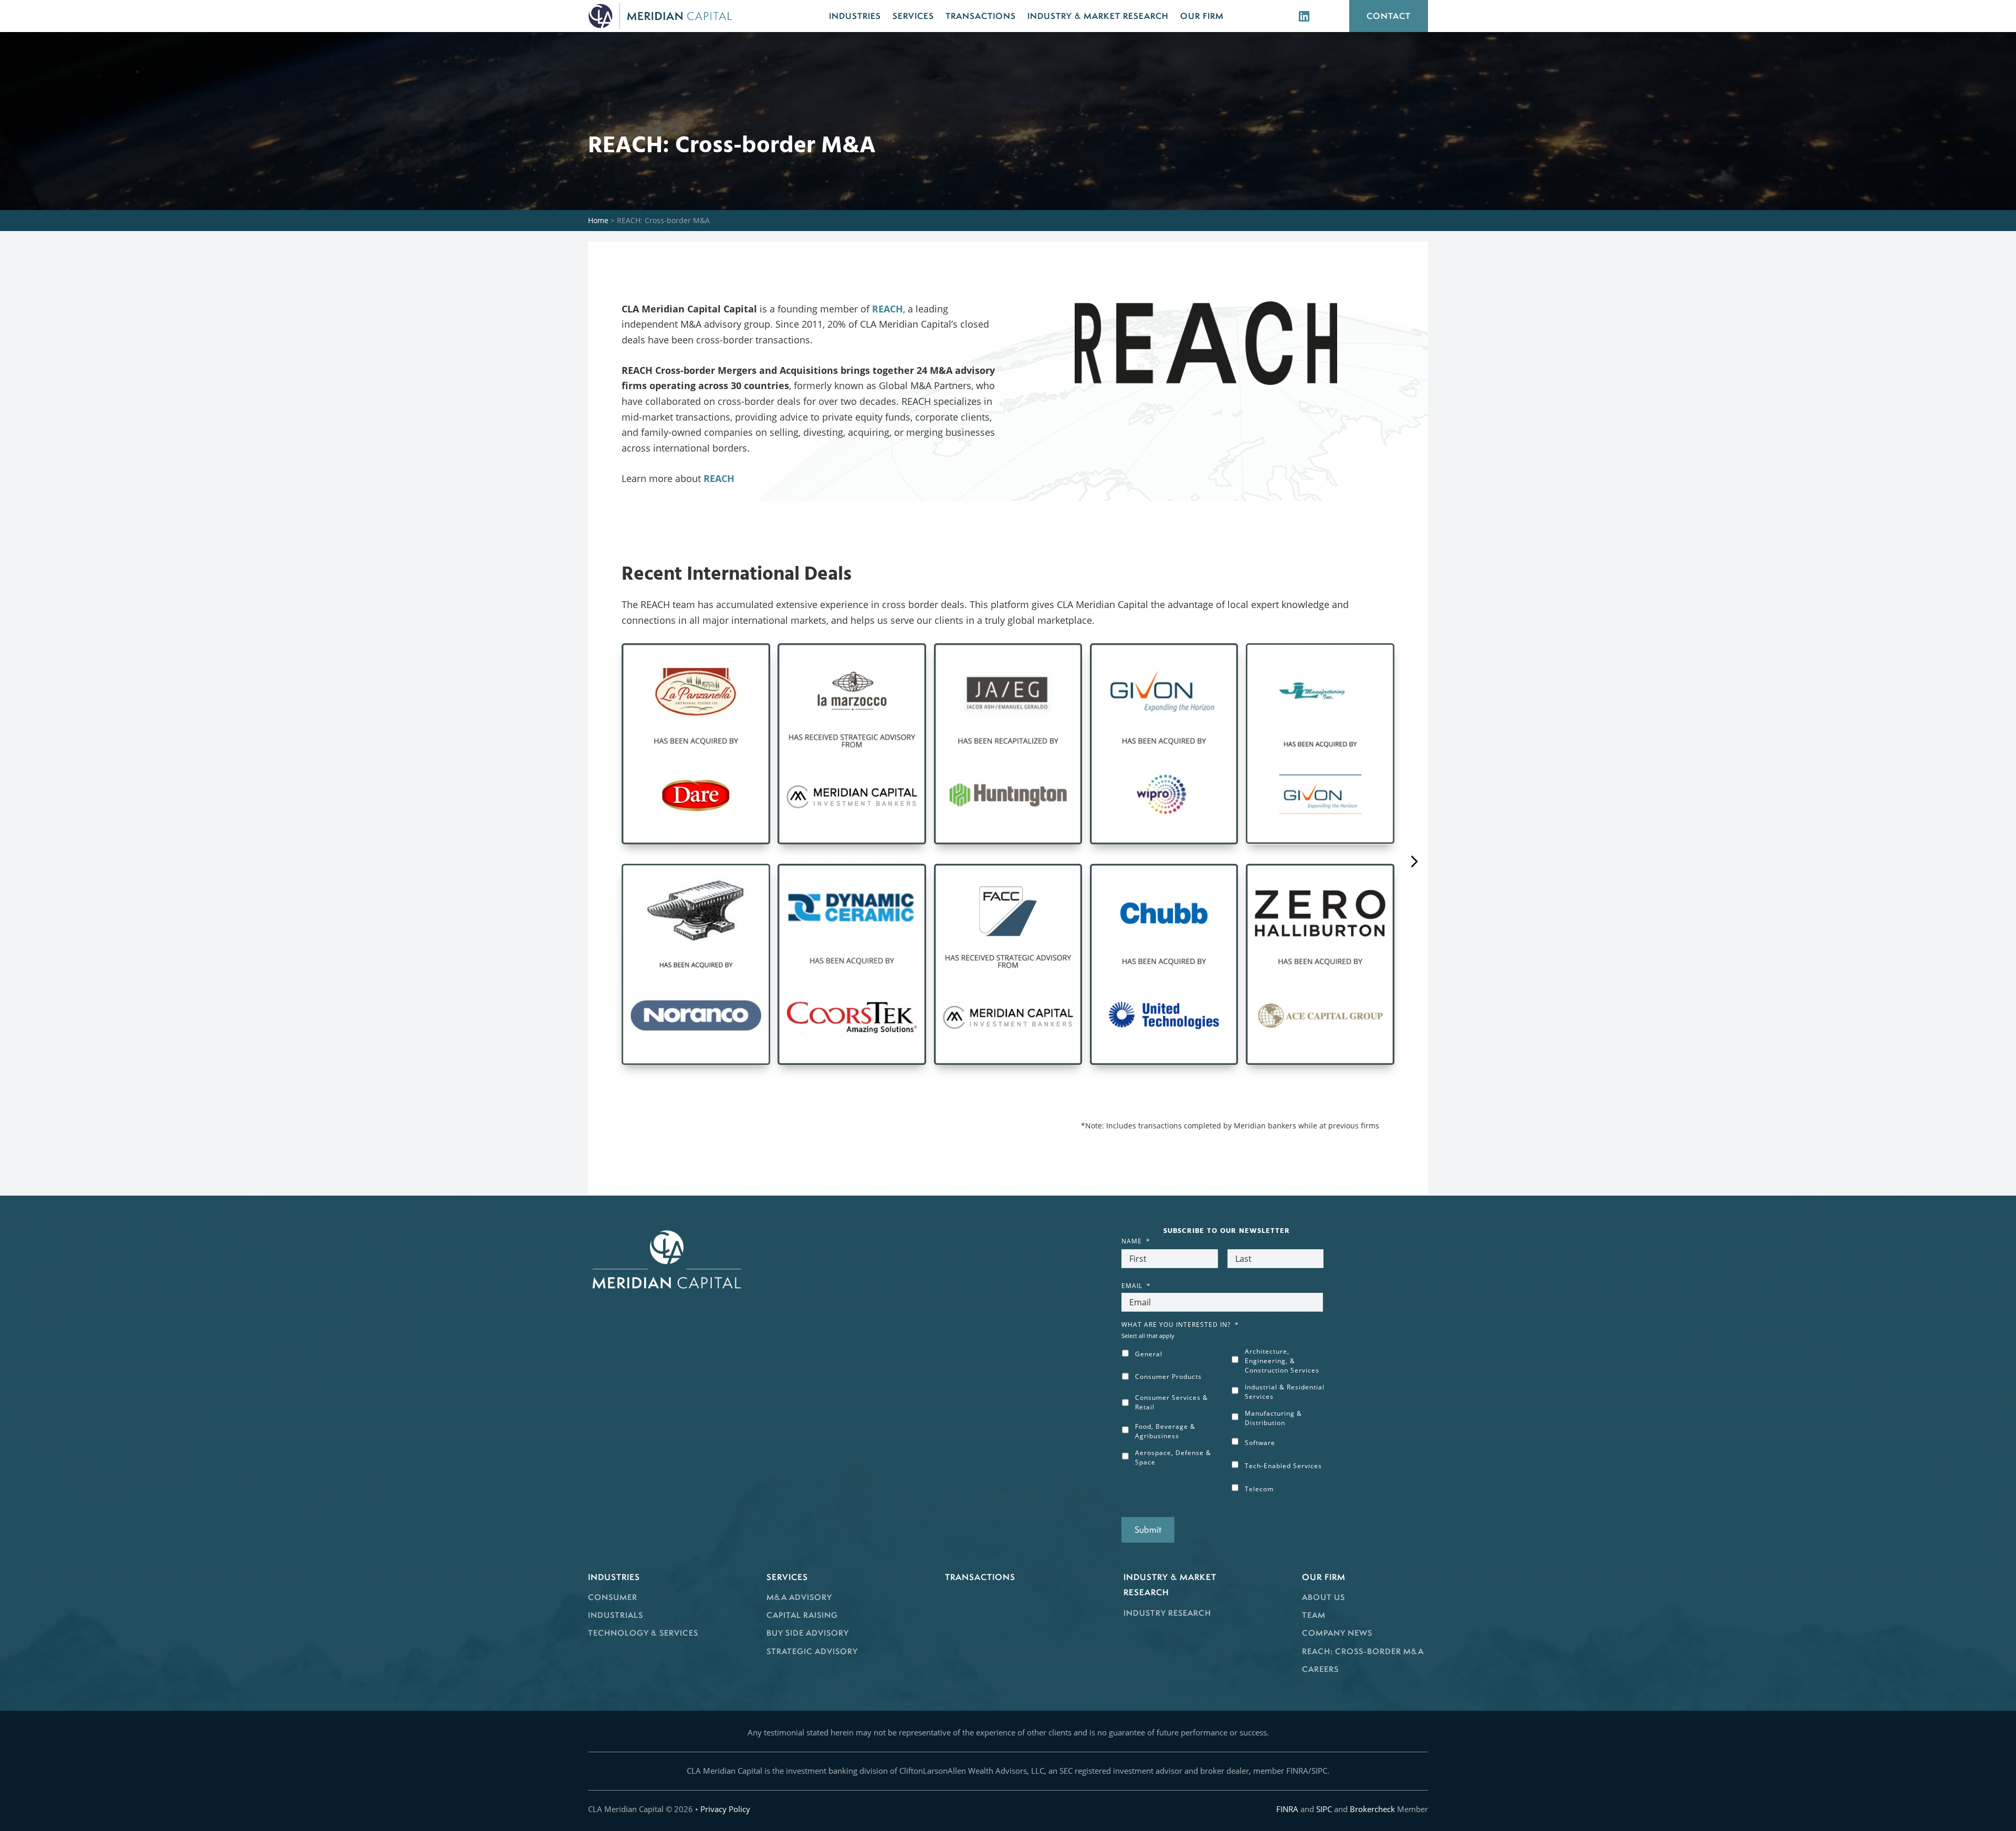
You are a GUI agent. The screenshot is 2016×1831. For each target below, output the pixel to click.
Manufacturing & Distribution (1273, 1418)
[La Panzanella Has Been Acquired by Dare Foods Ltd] (696, 744)
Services (787, 1577)
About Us (1324, 1597)
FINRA (1287, 1809)
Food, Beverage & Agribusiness (1165, 1431)
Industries (614, 1577)
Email (1136, 1286)
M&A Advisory (799, 1597)
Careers (1320, 1669)
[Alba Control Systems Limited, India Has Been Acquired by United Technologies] (1164, 964)
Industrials (616, 1615)
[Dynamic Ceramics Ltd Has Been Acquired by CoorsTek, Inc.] (852, 964)
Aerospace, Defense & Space (1173, 1457)
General (1149, 1354)
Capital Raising (802, 1615)
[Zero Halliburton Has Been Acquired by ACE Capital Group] (1320, 964)
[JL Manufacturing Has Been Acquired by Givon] (1320, 744)
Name (1136, 1241)
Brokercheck (1372, 1809)
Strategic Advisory (812, 1651)
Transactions (980, 1577)
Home (598, 220)
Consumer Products (1168, 1377)
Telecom (1259, 1489)
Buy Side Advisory (808, 1633)
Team (1314, 1615)
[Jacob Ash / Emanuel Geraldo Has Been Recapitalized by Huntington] (1008, 744)
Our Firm (1324, 1577)
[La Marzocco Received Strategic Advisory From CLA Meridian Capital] (852, 744)
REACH (888, 309)
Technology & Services (643, 1633)
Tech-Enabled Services (1283, 1466)
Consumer (613, 1597)
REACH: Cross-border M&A (1363, 1651)
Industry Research (1167, 1613)
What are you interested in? (1180, 1325)
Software (1260, 1443)
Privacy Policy (725, 1809)
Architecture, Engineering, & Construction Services (1282, 1361)
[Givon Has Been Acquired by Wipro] (1164, 744)
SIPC (1324, 1809)
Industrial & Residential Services (1285, 1392)
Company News (1337, 1633)
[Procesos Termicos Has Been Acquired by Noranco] (696, 964)
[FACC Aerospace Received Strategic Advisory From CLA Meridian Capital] (1008, 964)
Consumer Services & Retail (1172, 1402)
